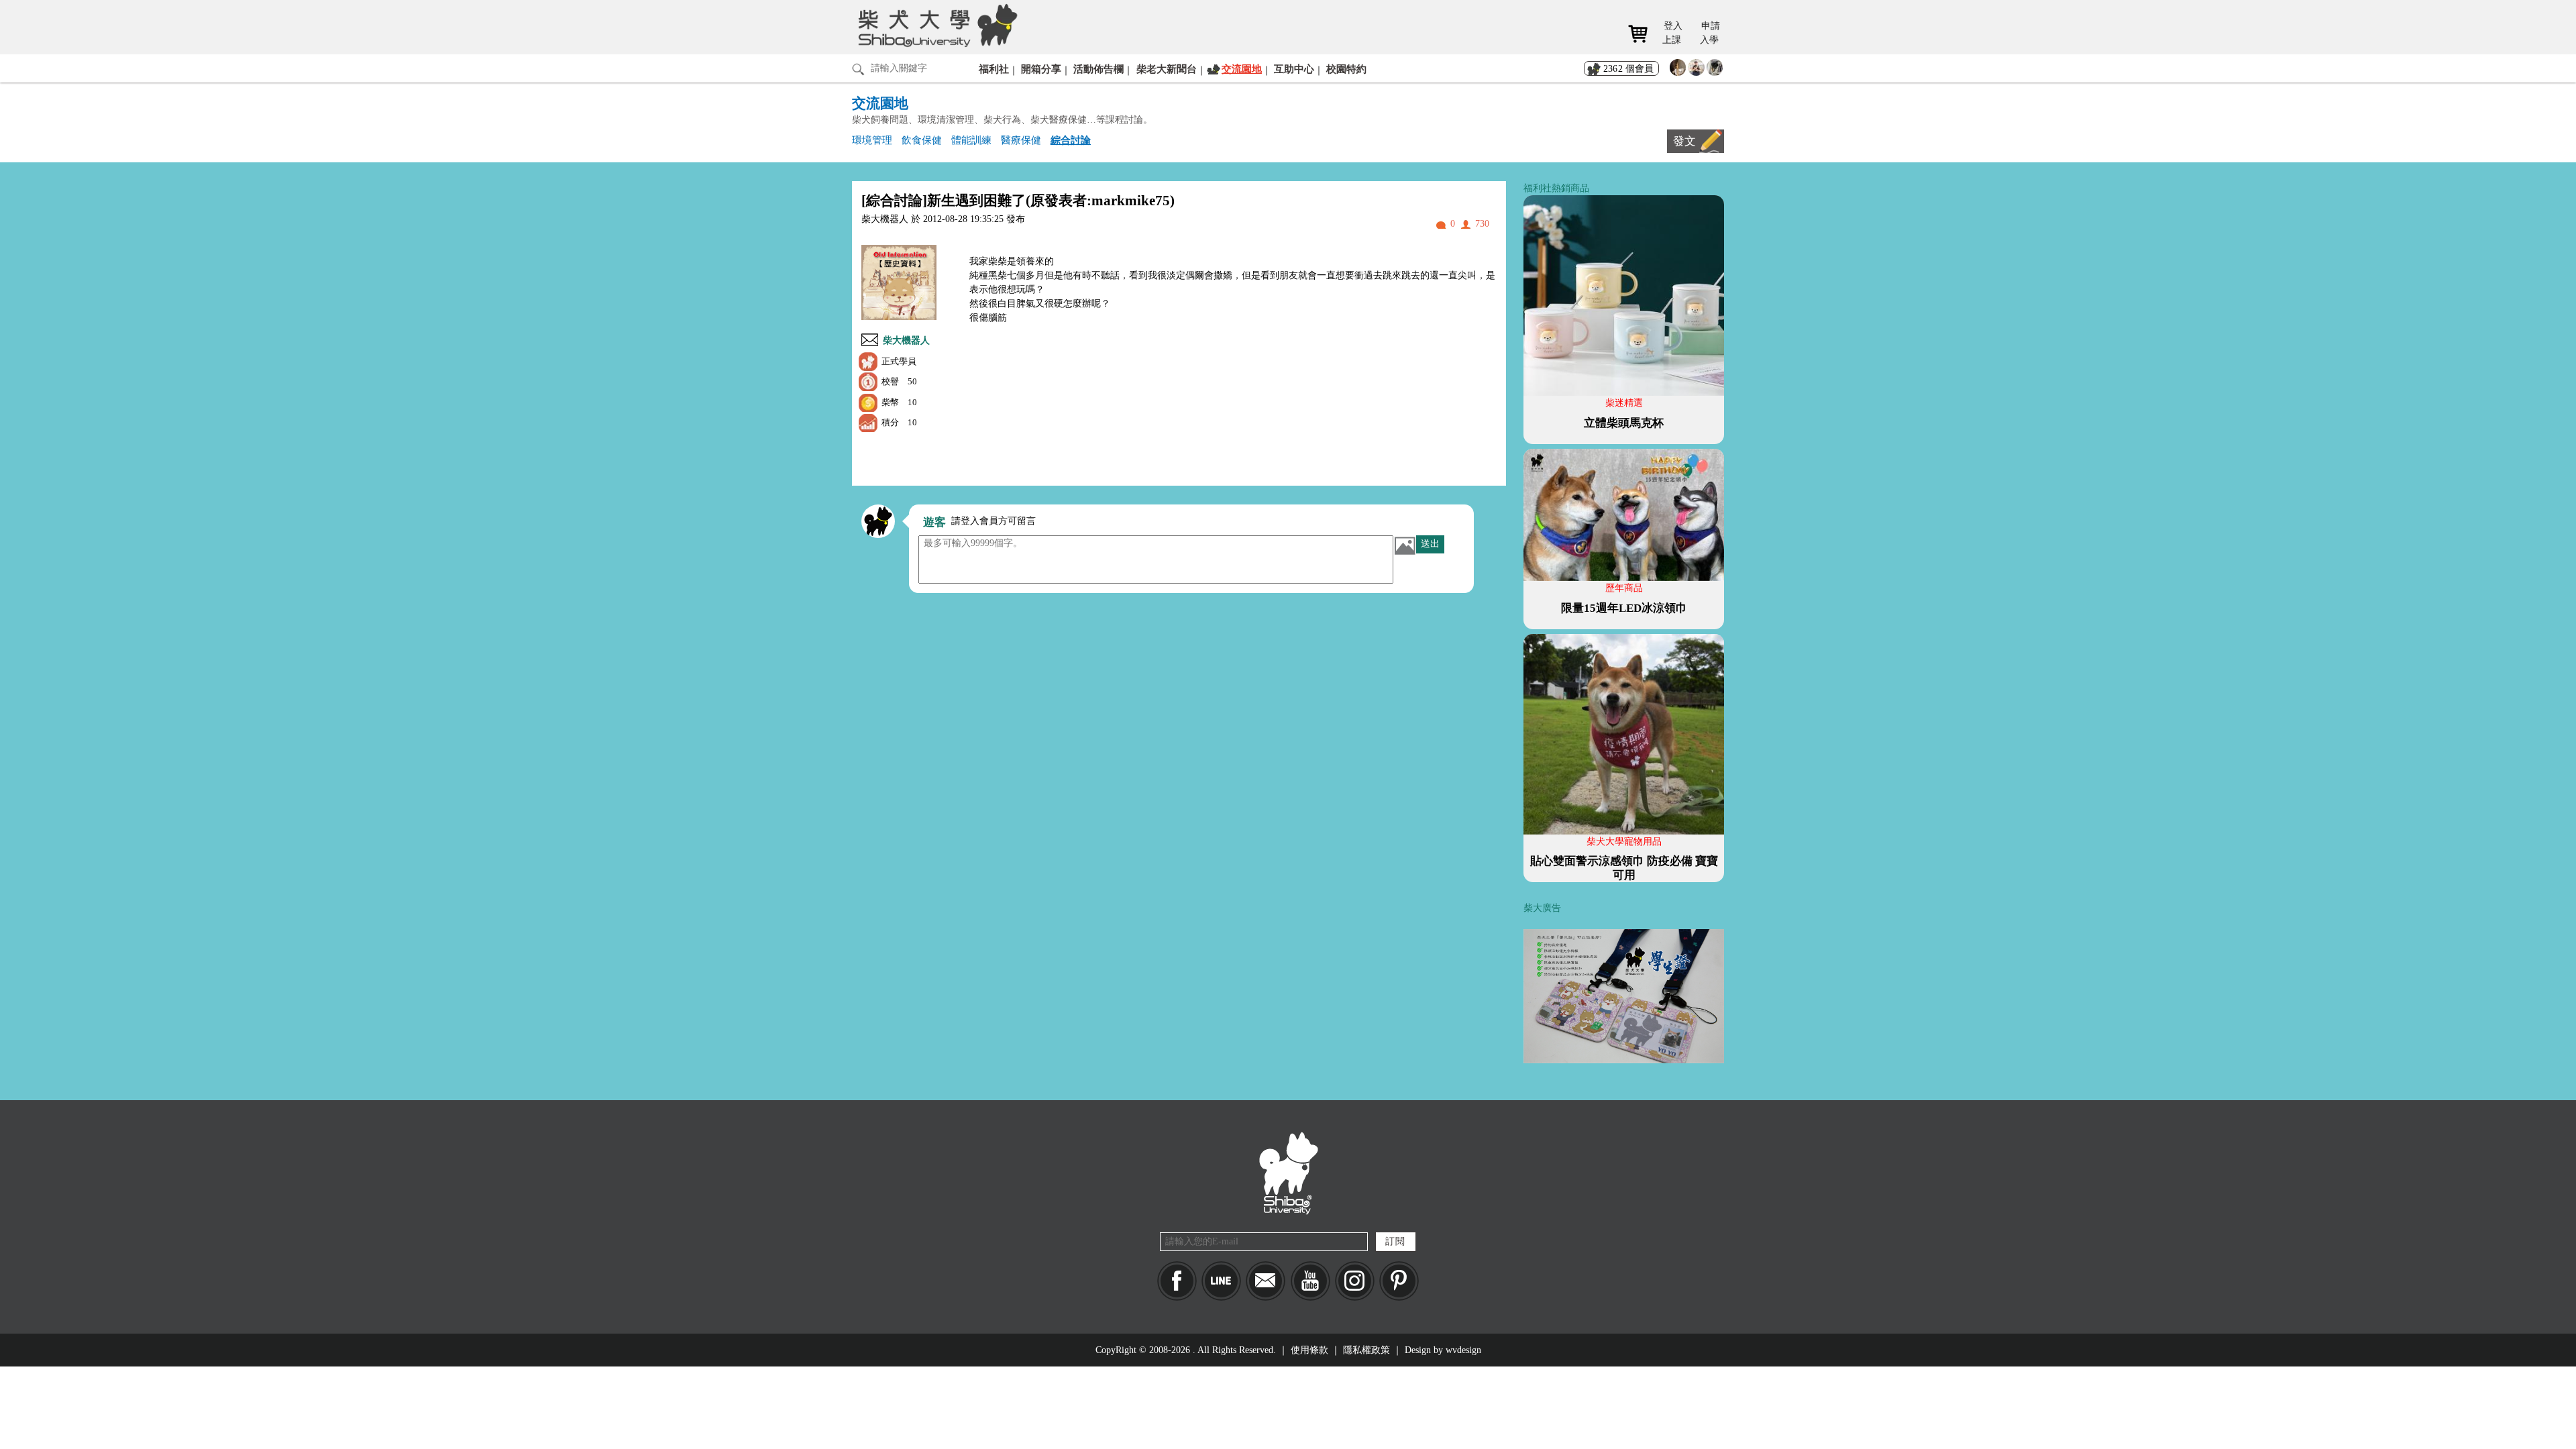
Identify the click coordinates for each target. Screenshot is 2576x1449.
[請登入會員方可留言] (878, 521)
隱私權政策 (1366, 1350)
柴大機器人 (906, 340)
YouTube (1310, 1281)
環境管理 (872, 140)
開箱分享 (1041, 69)
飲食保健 (922, 140)
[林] (1715, 71)
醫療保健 (1021, 140)
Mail (1266, 1281)
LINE (1221, 1281)
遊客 (934, 522)
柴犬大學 (935, 25)
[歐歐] (1696, 71)
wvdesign (1463, 1350)
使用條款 (1309, 1350)
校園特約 (1346, 69)
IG (1355, 1281)
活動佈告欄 (1098, 69)
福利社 (994, 69)
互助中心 (1294, 69)
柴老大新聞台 (1167, 69)
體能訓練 (971, 140)
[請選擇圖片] (1405, 545)
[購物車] (1643, 34)
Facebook (1177, 1281)
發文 (1684, 141)
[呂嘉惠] (1678, 71)
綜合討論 (1071, 140)
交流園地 (1242, 69)
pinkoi (1399, 1281)
